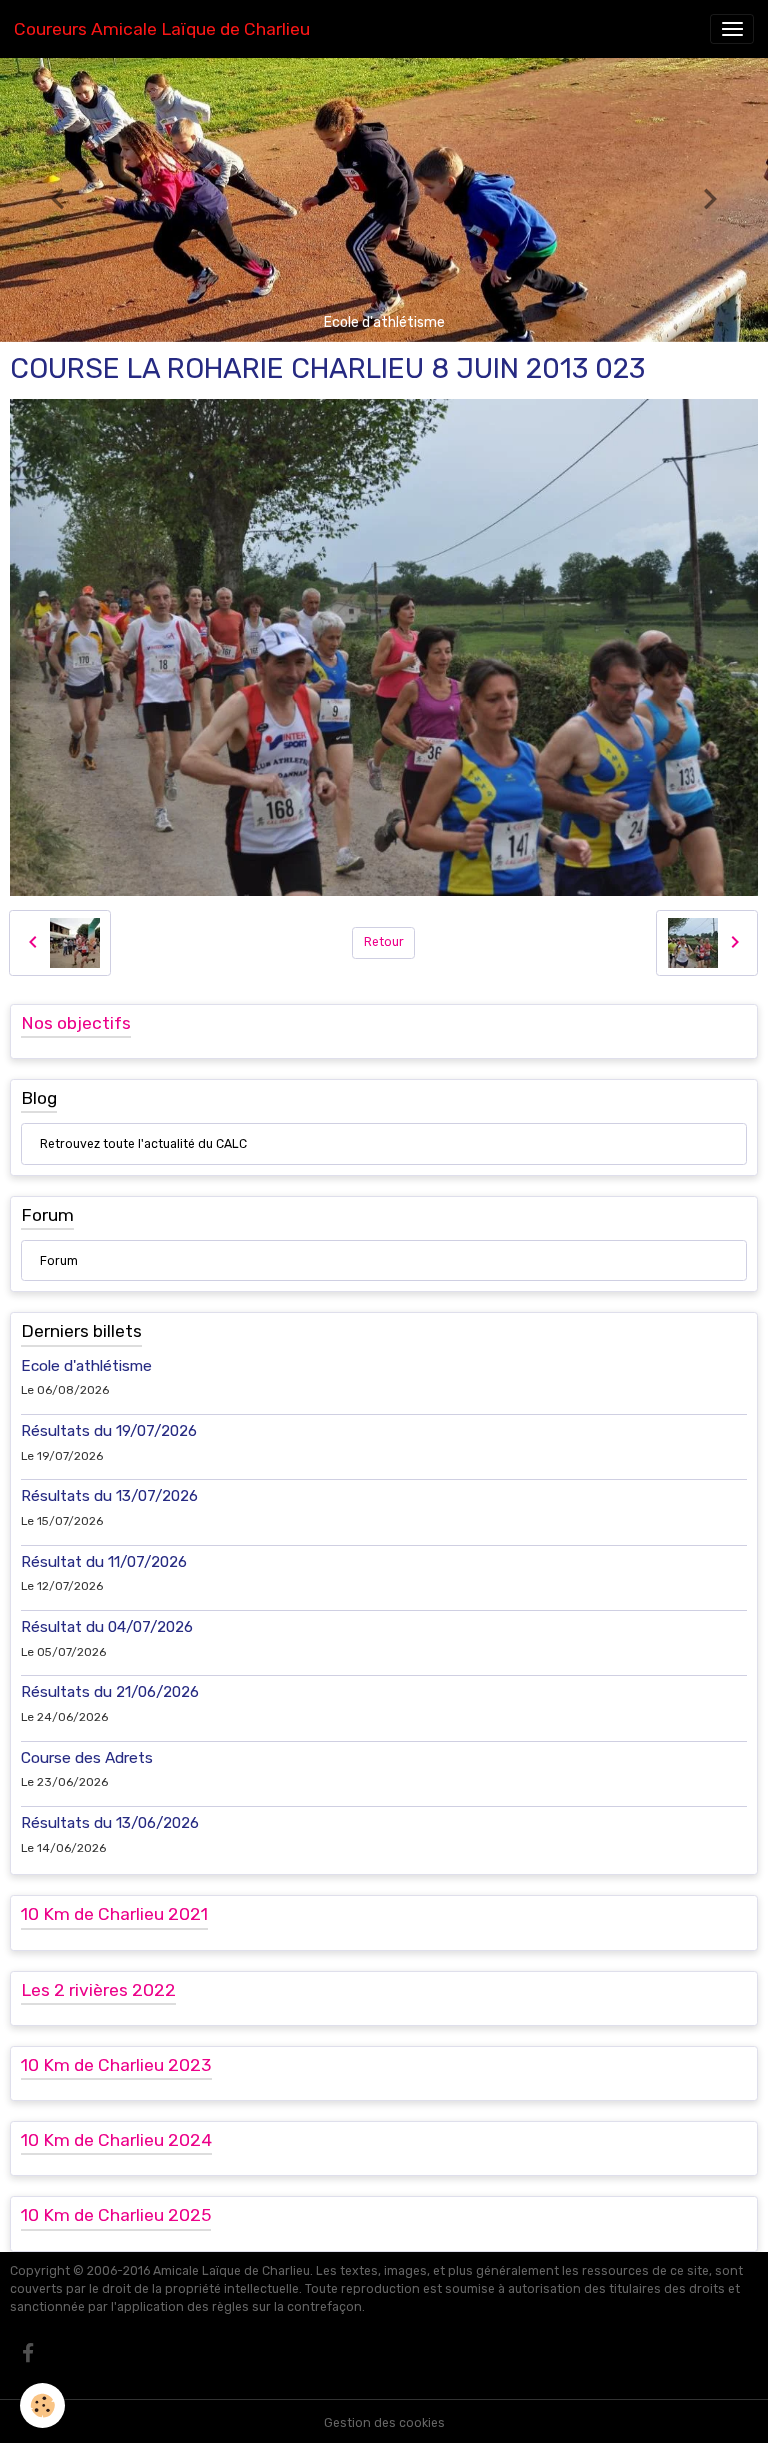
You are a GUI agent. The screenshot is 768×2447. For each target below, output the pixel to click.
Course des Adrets (87, 1758)
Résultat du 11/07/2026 (104, 1562)
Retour (384, 942)
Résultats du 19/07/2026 (109, 1431)
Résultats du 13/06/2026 (110, 1823)
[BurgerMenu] (732, 29)
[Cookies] (42, 2405)
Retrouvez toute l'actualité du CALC (143, 1144)
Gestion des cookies (384, 2423)
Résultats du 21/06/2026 (110, 1692)
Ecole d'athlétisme (86, 1366)
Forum (59, 1261)
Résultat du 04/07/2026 (107, 1627)
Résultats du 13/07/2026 (109, 1496)
